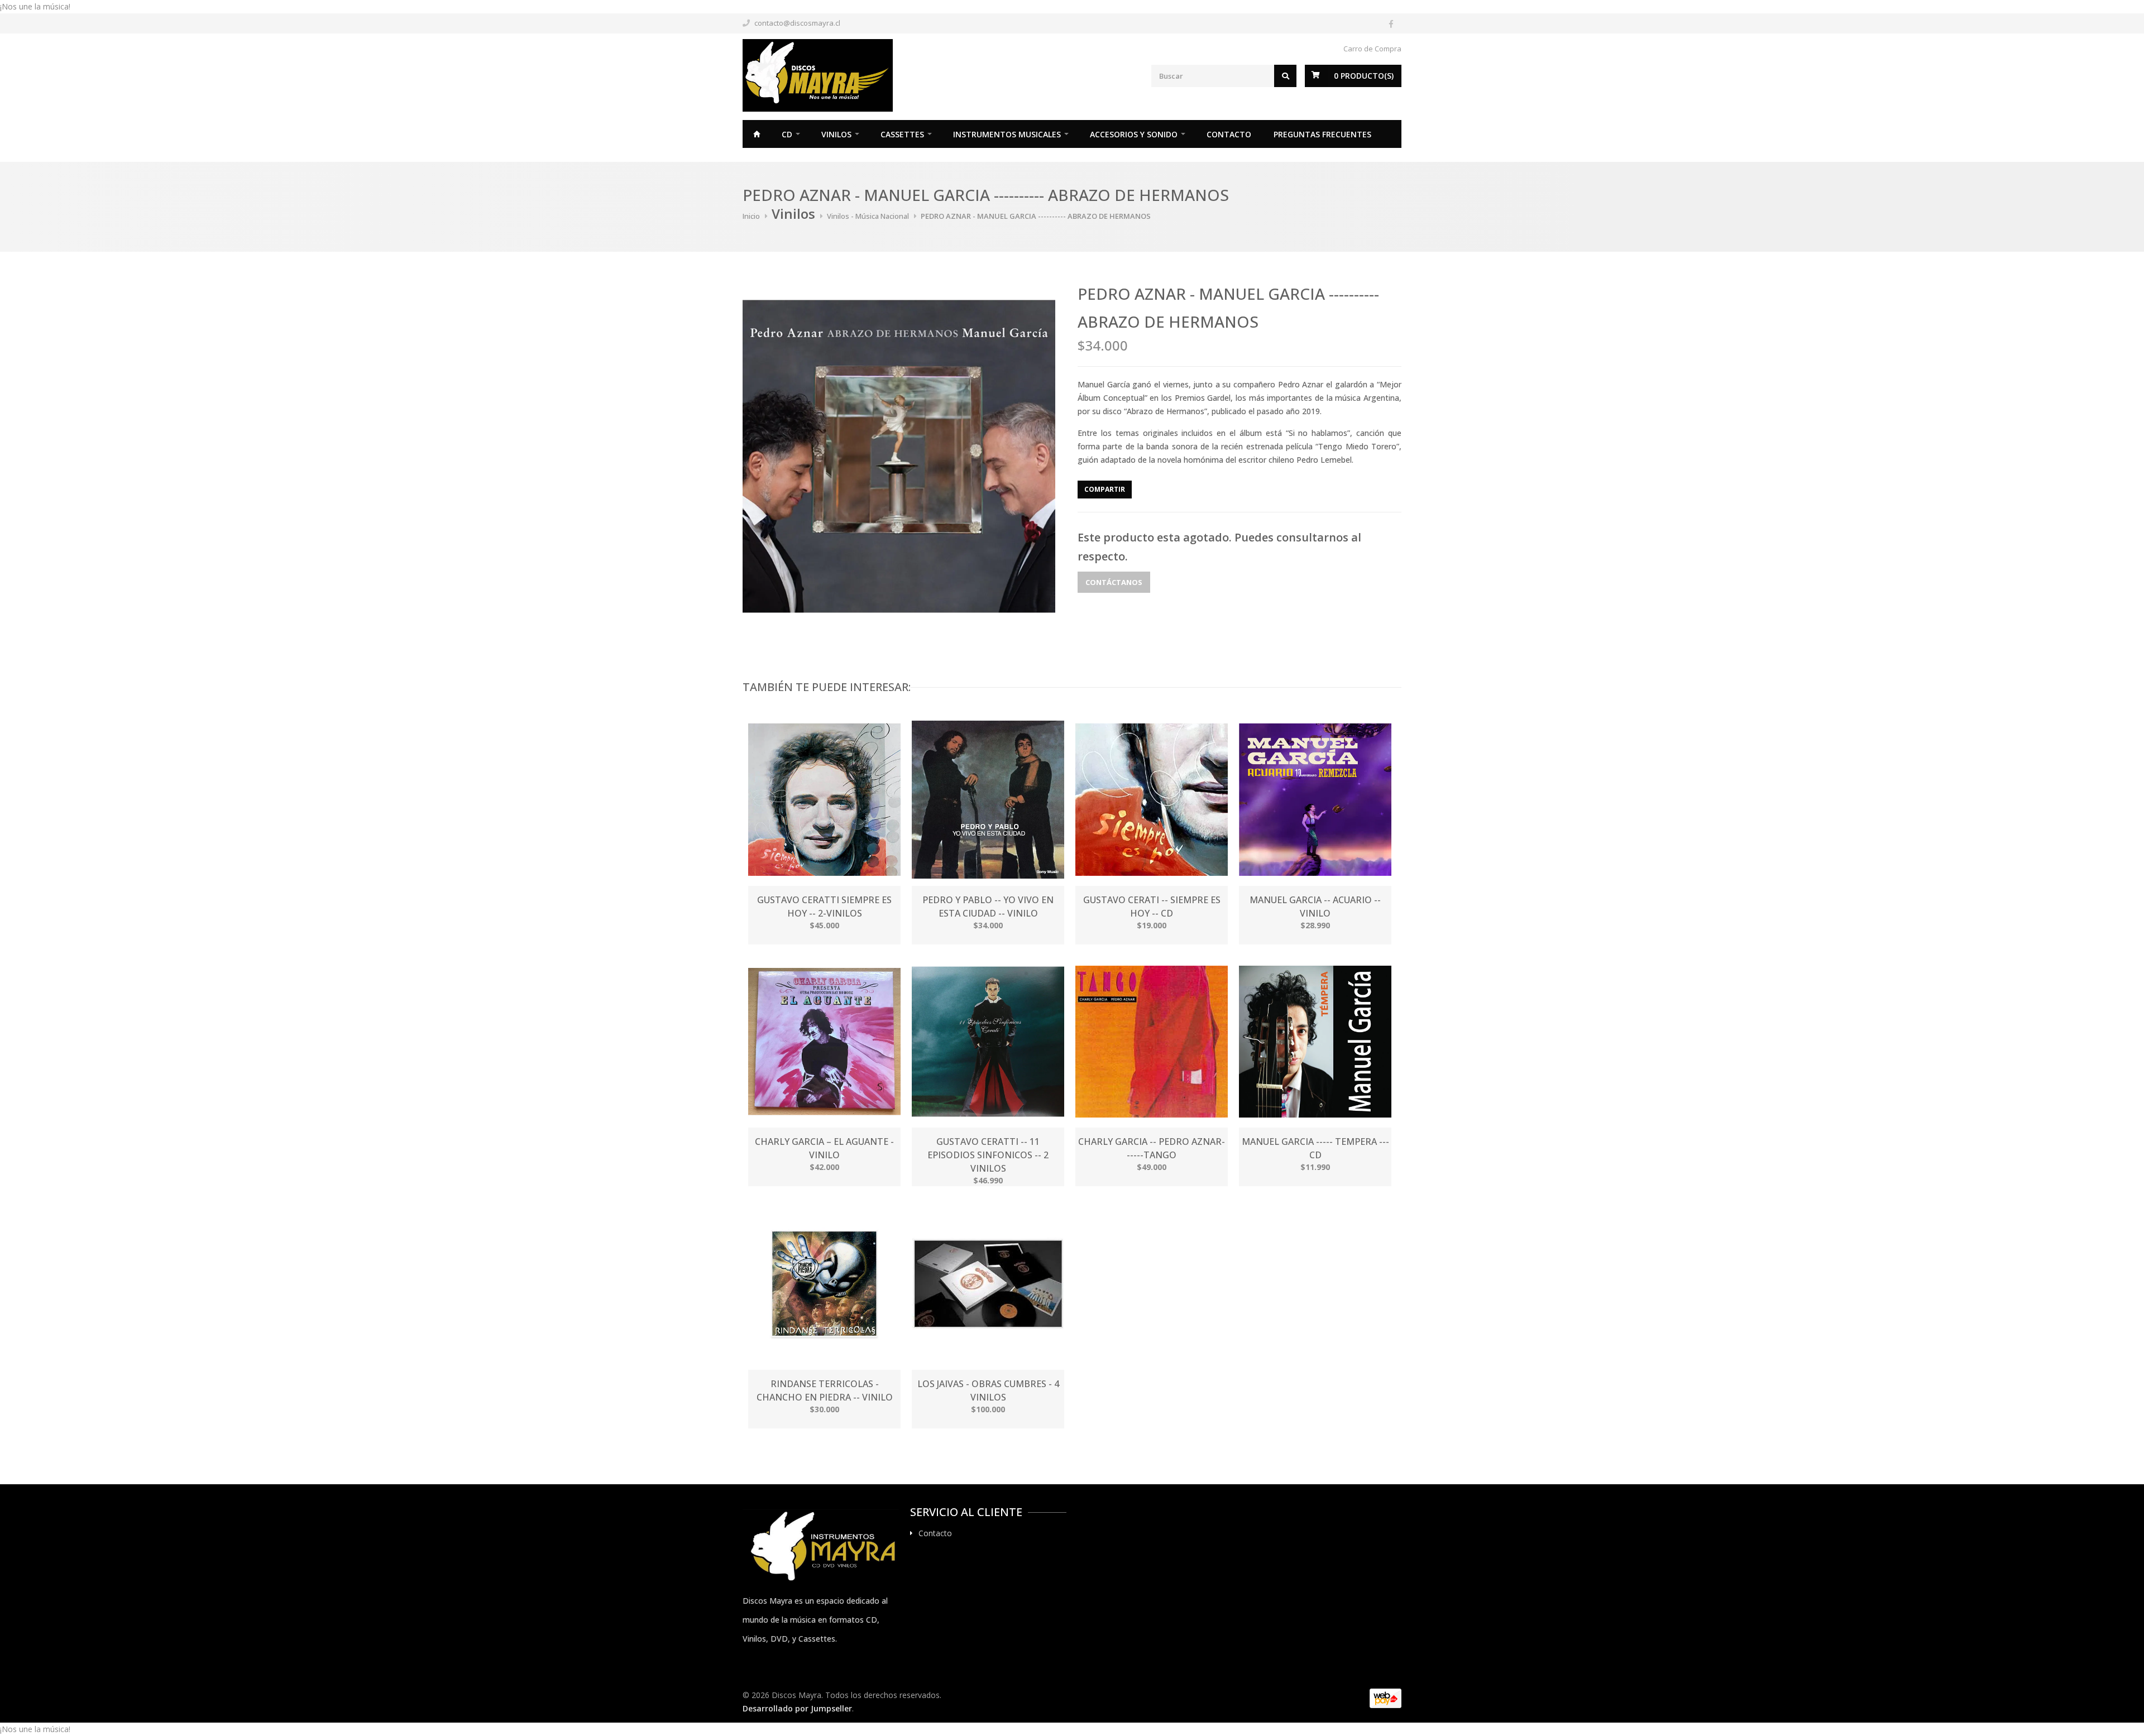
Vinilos (836, 134)
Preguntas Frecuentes (1322, 134)
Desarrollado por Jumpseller (797, 1708)
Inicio (757, 134)
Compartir (1105, 489)
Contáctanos (1114, 582)
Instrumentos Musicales (1007, 134)
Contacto (1229, 134)
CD (787, 134)
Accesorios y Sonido (1134, 134)
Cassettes (902, 134)
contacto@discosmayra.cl (797, 23)
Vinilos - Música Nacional (868, 216)
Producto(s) (1364, 76)
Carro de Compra (1372, 49)
